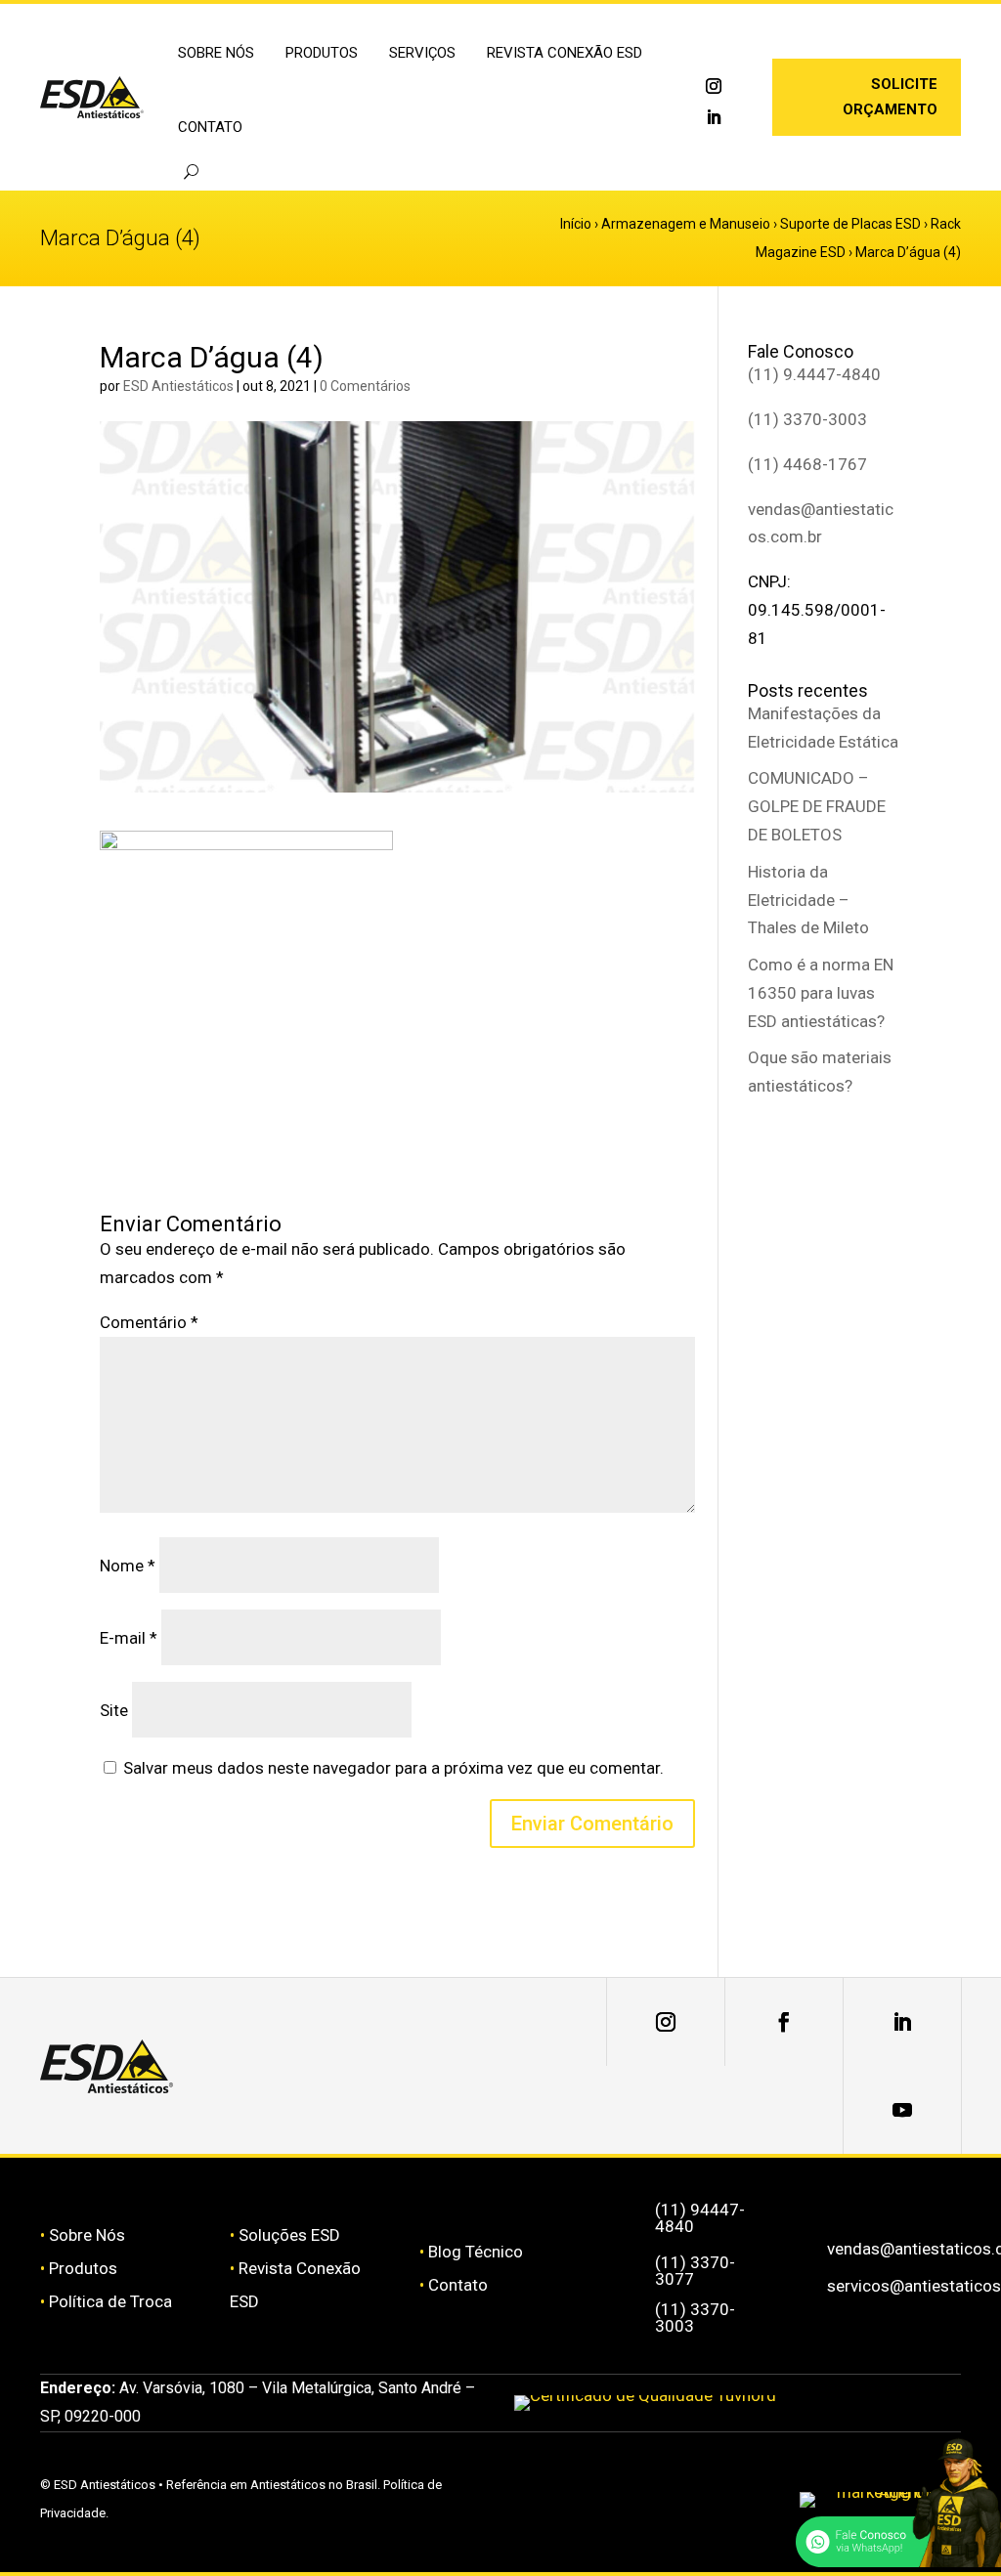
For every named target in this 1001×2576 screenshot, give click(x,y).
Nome (128, 1566)
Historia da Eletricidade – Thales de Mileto (808, 900)
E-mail (129, 1638)
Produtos (83, 2268)
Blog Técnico (476, 2252)
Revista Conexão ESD (565, 53)
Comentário (149, 1322)
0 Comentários (365, 386)
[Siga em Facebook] (784, 2022)
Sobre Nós (87, 2235)
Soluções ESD (289, 2235)
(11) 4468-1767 (807, 464)
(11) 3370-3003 (807, 419)
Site (114, 1710)
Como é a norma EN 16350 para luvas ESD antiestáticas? (821, 993)
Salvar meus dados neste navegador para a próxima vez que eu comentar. (393, 1768)
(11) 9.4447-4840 (814, 374)
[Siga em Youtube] (902, 2110)
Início (576, 224)
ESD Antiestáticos (178, 386)
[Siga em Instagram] (714, 86)
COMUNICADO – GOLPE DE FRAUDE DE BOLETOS (817, 806)
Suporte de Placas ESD (850, 224)
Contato (210, 127)
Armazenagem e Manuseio (686, 224)
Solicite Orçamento (890, 97)
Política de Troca (110, 2301)
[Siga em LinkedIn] (714, 117)
